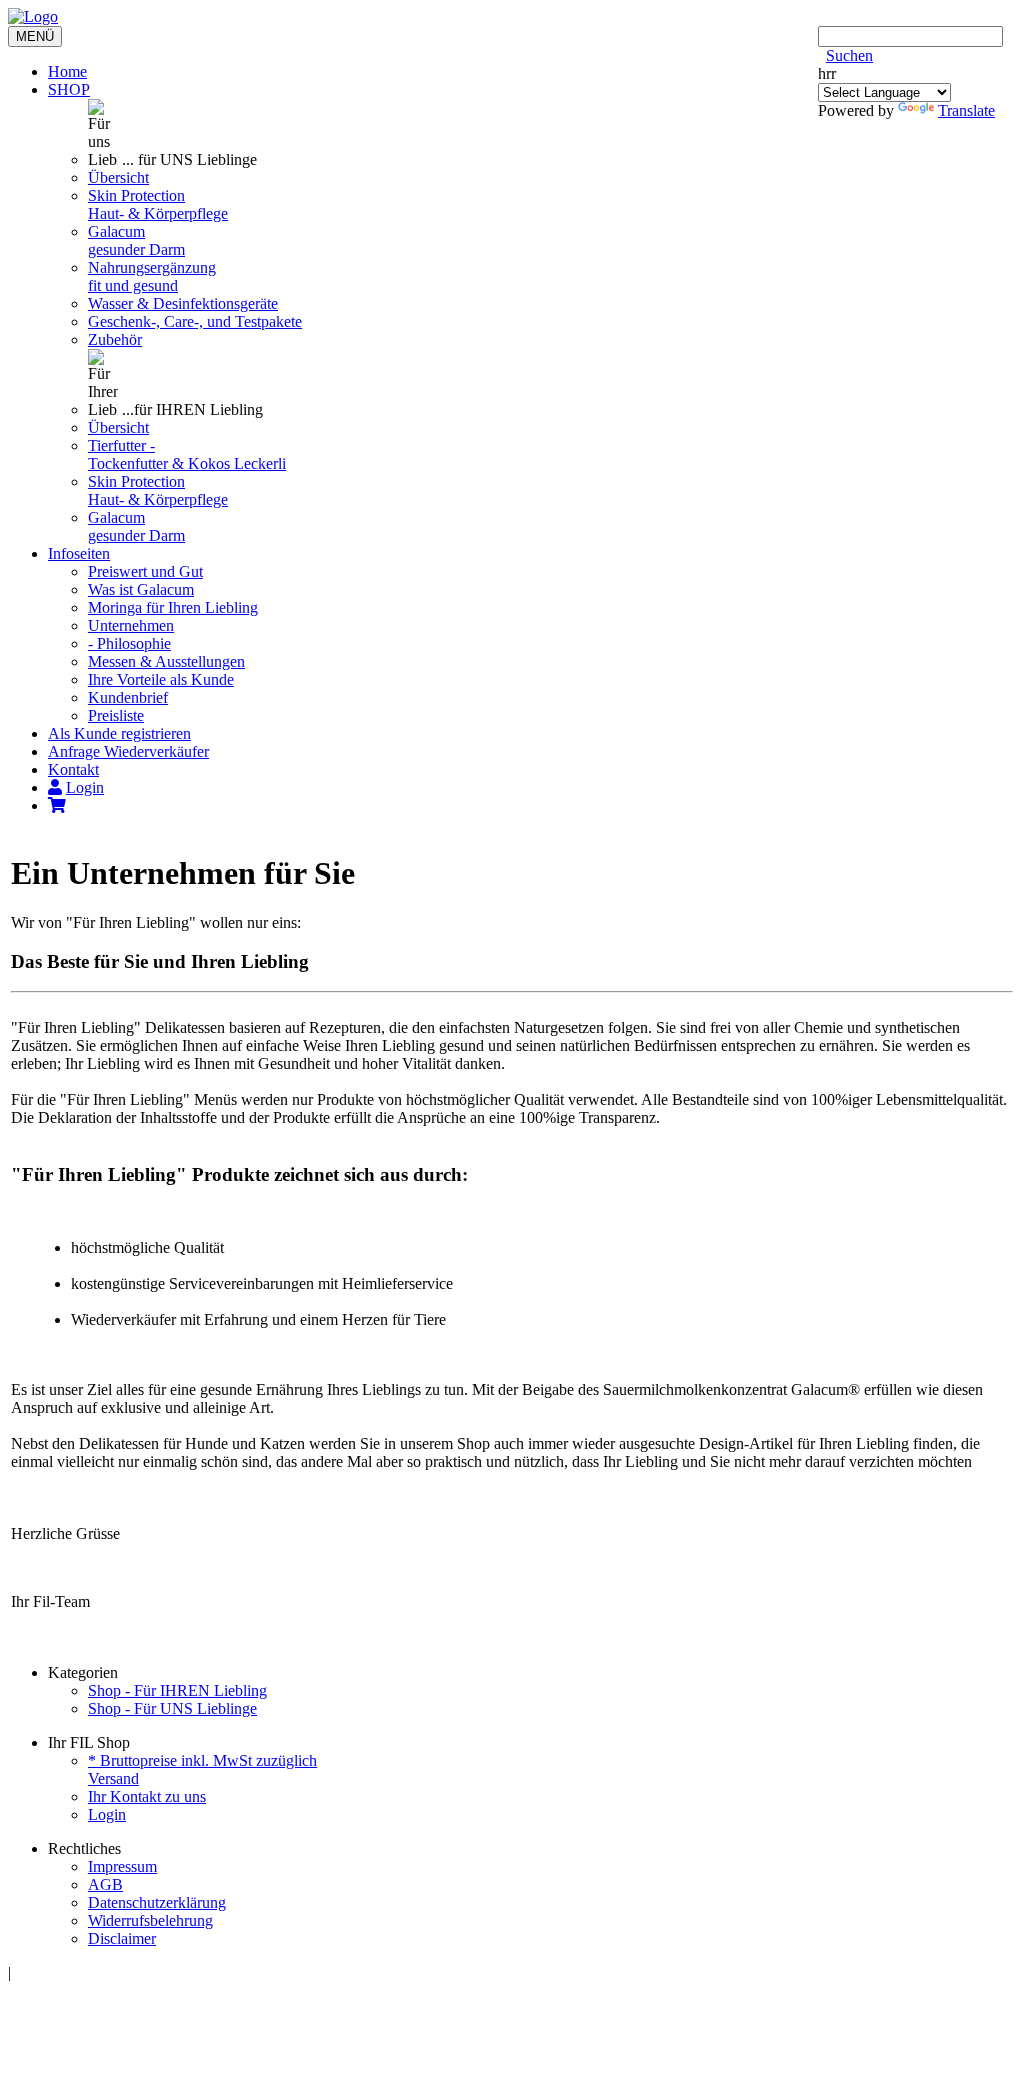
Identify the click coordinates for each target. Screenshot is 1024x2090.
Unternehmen (131, 625)
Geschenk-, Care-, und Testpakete (195, 321)
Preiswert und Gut (145, 571)
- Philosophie (129, 643)
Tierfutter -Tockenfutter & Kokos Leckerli (187, 454)
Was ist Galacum (141, 589)
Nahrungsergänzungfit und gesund (152, 276)
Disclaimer (122, 1938)
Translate (966, 110)
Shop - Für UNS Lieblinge (172, 1708)
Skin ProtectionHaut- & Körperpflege (158, 204)
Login (107, 1814)
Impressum (122, 1866)
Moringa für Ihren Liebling (173, 607)
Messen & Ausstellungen (166, 661)
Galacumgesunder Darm (136, 240)
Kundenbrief (128, 697)
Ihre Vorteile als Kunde (161, 679)
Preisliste (116, 715)
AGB (105, 1884)
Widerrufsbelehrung (150, 1920)
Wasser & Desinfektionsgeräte (183, 303)
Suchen (849, 55)
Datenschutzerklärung (157, 1902)
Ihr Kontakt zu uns (147, 1796)
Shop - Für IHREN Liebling (177, 1690)
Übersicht (118, 177)
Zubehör (115, 339)
